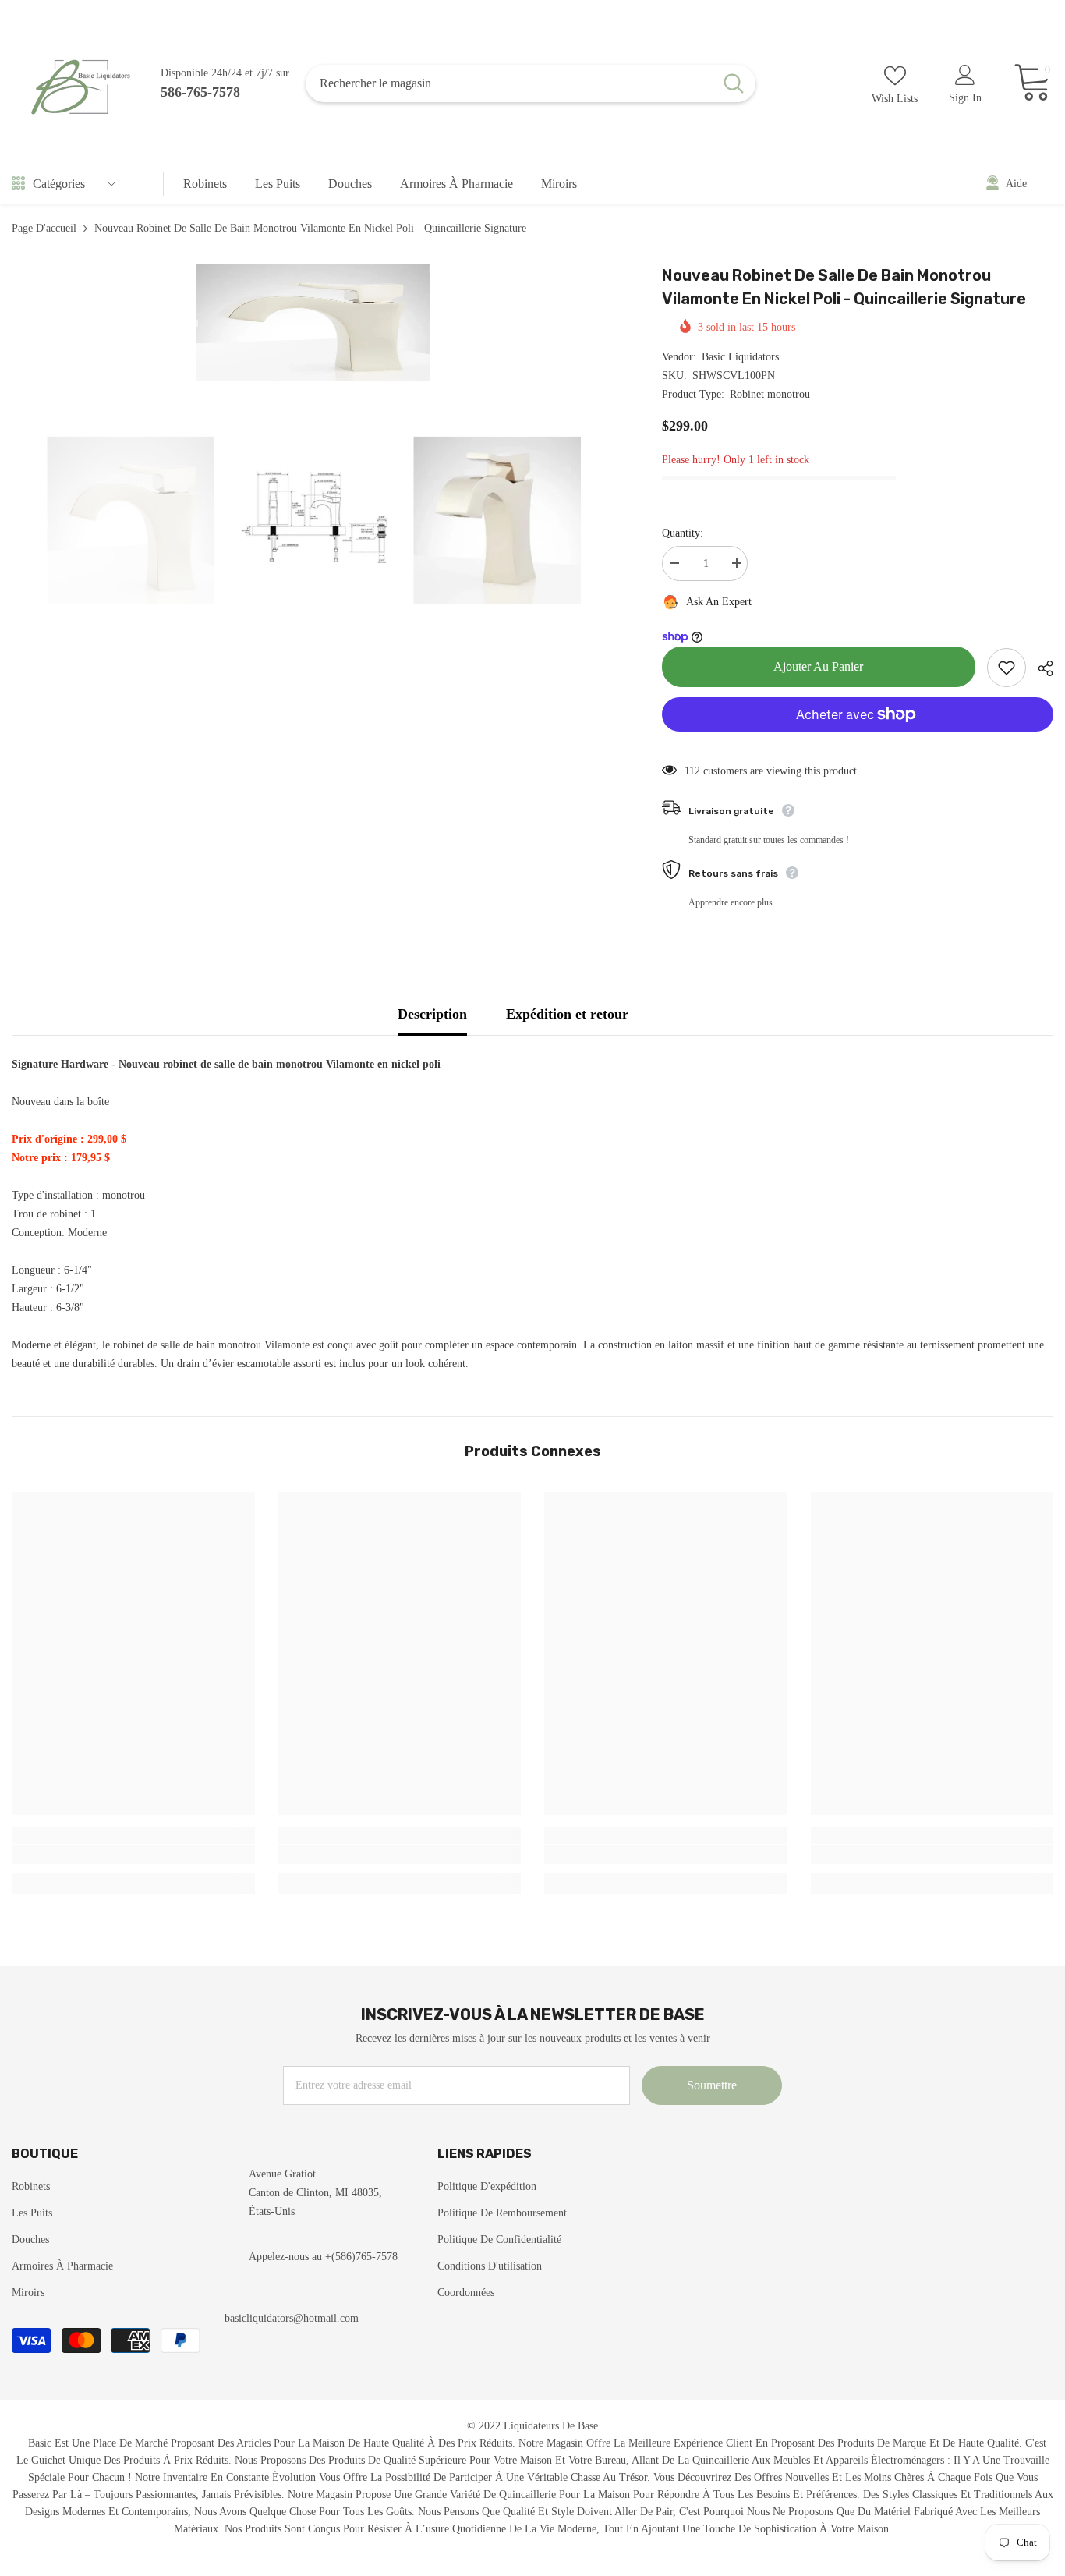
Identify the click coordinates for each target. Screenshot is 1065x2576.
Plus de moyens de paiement (858, 741)
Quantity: (683, 533)
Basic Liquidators (740, 357)
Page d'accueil (44, 228)
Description (432, 1014)
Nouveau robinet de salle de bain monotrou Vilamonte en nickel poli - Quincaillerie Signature (844, 287)
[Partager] (1040, 668)
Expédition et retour (567, 1014)
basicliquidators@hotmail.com (292, 2318)
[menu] (18, 184)
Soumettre (712, 2085)
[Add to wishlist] (1007, 668)
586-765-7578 (200, 92)
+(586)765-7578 (361, 2257)
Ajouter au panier (818, 666)
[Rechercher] (531, 83)
